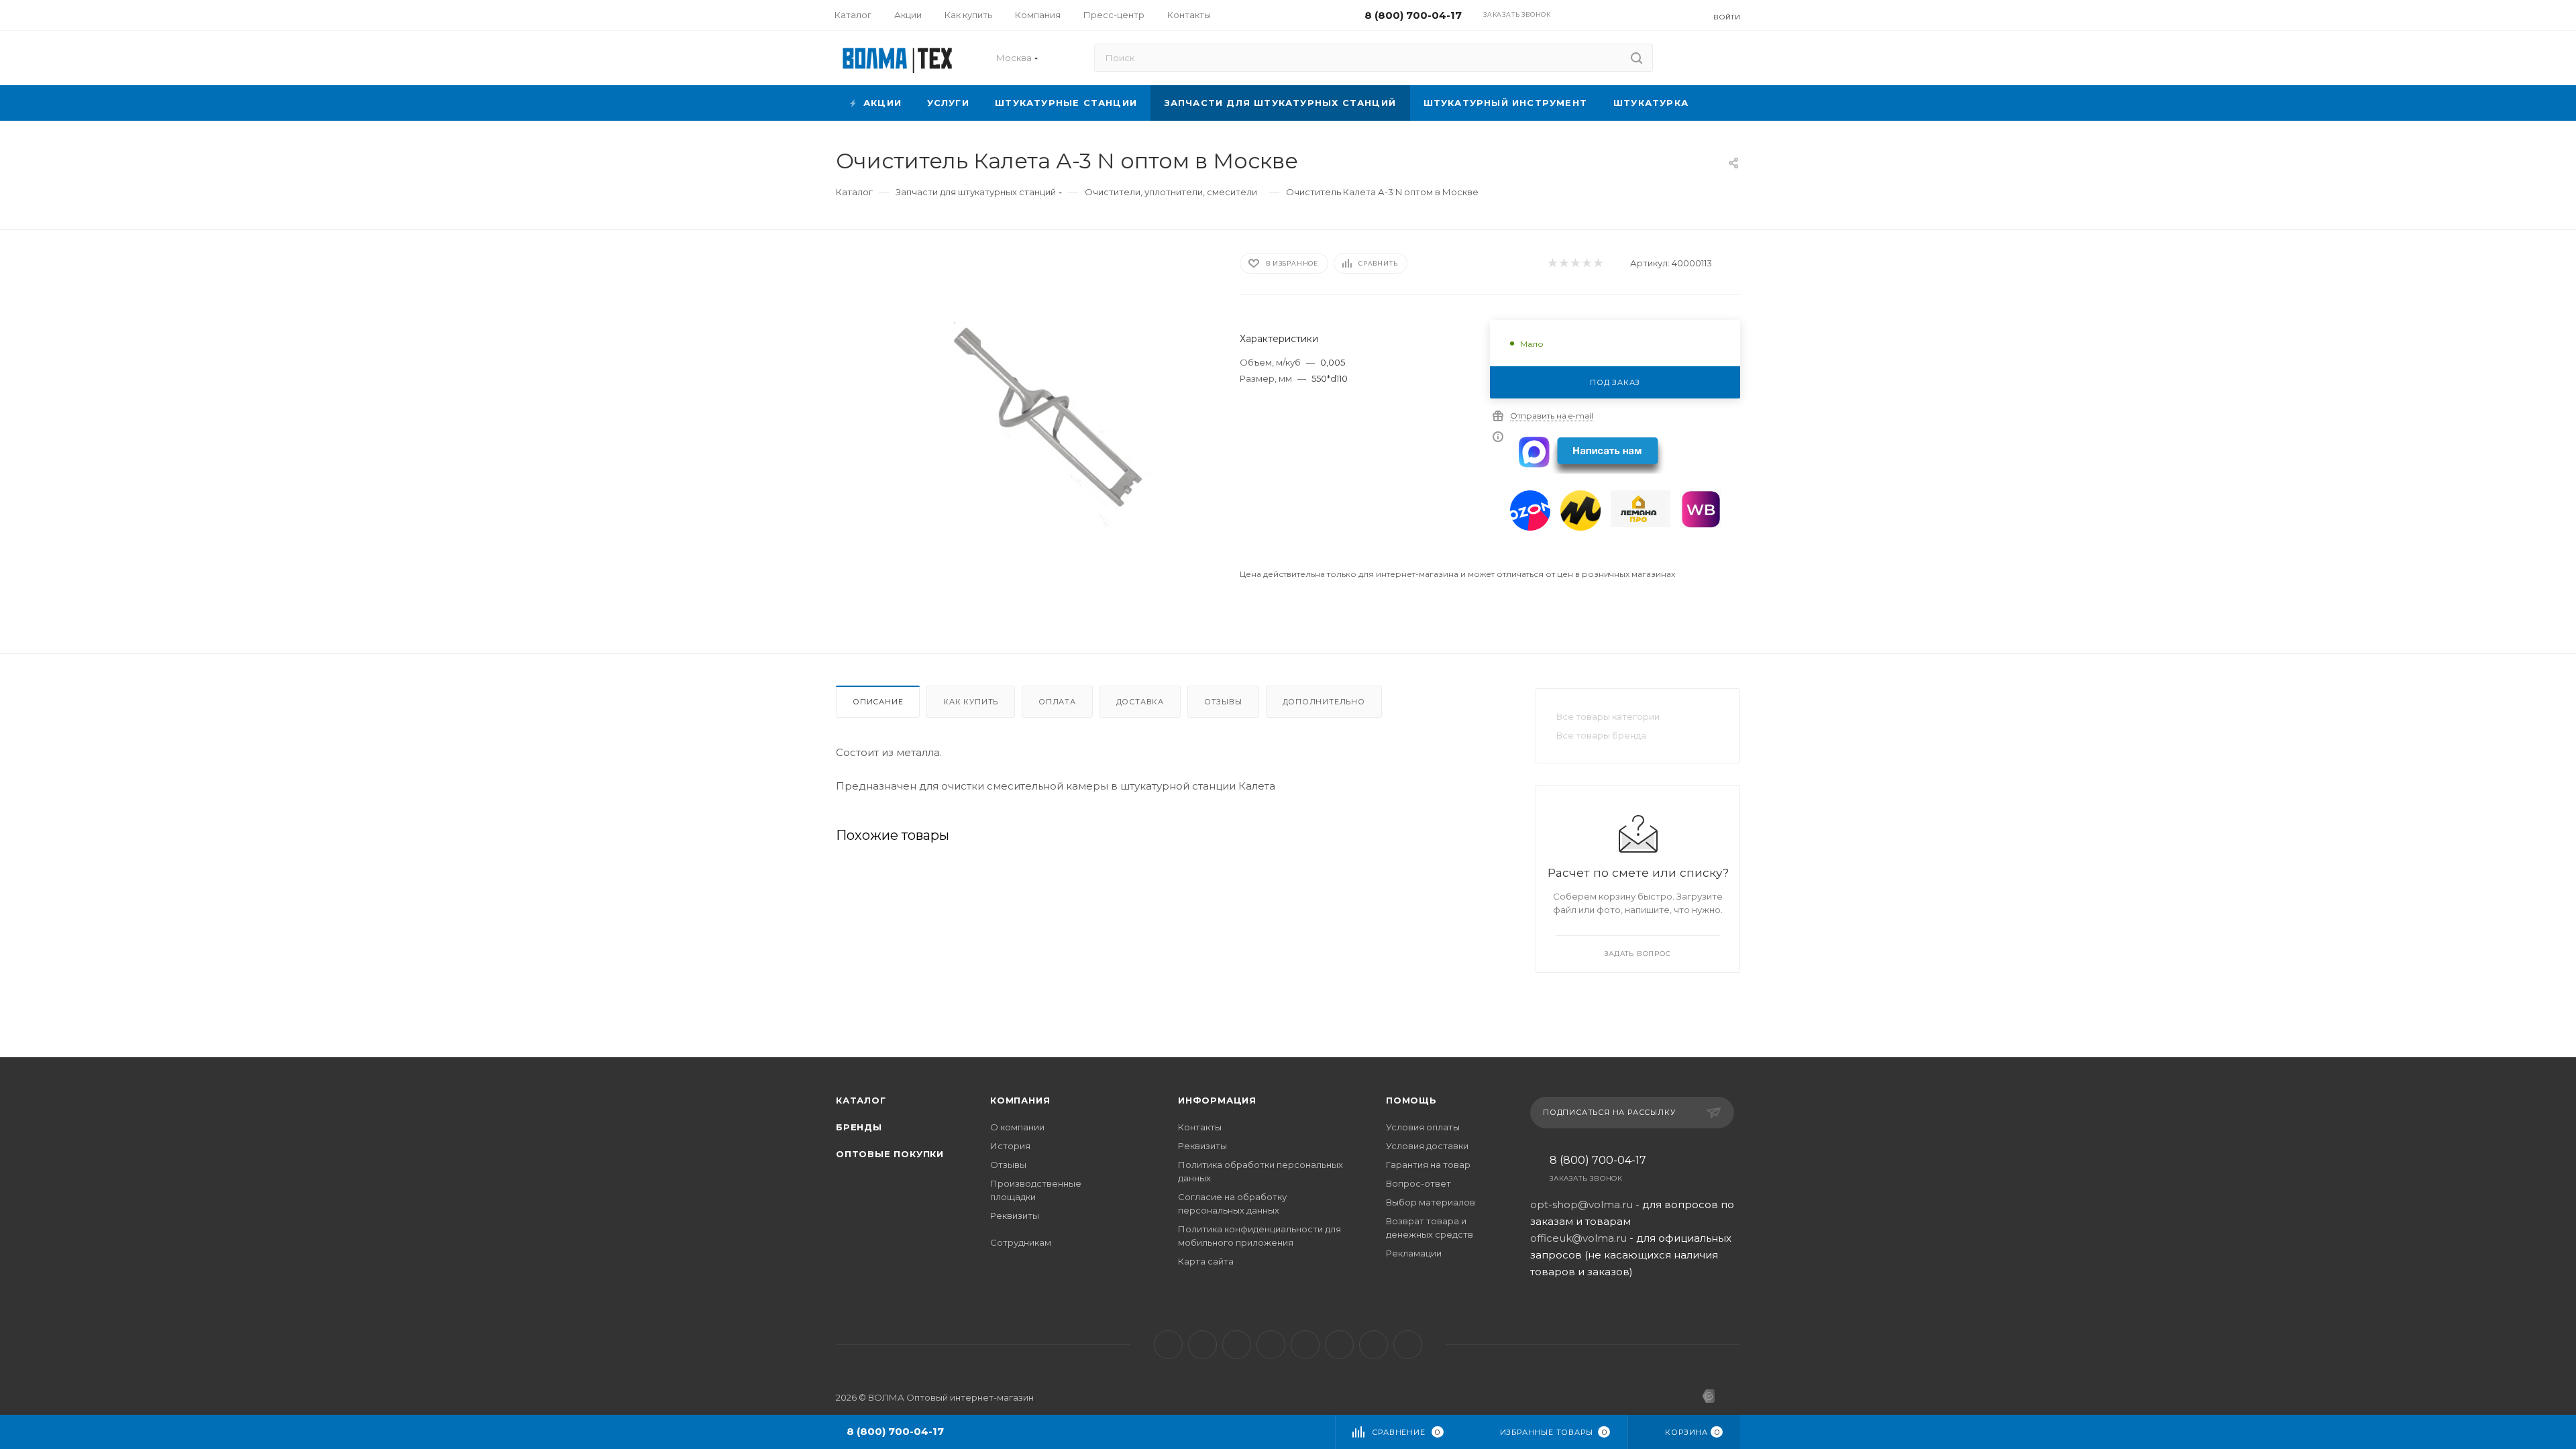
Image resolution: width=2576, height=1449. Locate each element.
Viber (1339, 1345)
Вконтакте (1168, 1345)
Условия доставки (1427, 1146)
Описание (878, 702)
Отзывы (1223, 702)
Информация (1217, 1100)
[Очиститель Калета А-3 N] (1048, 420)
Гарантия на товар (1428, 1165)
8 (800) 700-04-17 (1598, 1161)
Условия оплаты (1423, 1127)
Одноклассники (1271, 1345)
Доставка (1140, 702)
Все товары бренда (1601, 735)
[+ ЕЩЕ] (1721, 103)
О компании (1017, 1127)
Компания (1020, 1100)
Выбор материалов (1431, 1202)
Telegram (1202, 1345)
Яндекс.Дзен (1408, 1345)
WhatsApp (1374, 1345)
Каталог (861, 1100)
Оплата (1057, 702)
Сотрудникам (1021, 1242)
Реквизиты (1015, 1216)
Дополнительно (1324, 702)
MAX (1305, 1345)
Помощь (1411, 1100)
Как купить (971, 702)
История (1010, 1146)
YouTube (1237, 1345)
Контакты (1200, 1127)
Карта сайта (1206, 1261)
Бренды (859, 1127)
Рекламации (1414, 1253)
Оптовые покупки (890, 1154)
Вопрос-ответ (1418, 1183)
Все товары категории (1608, 716)
